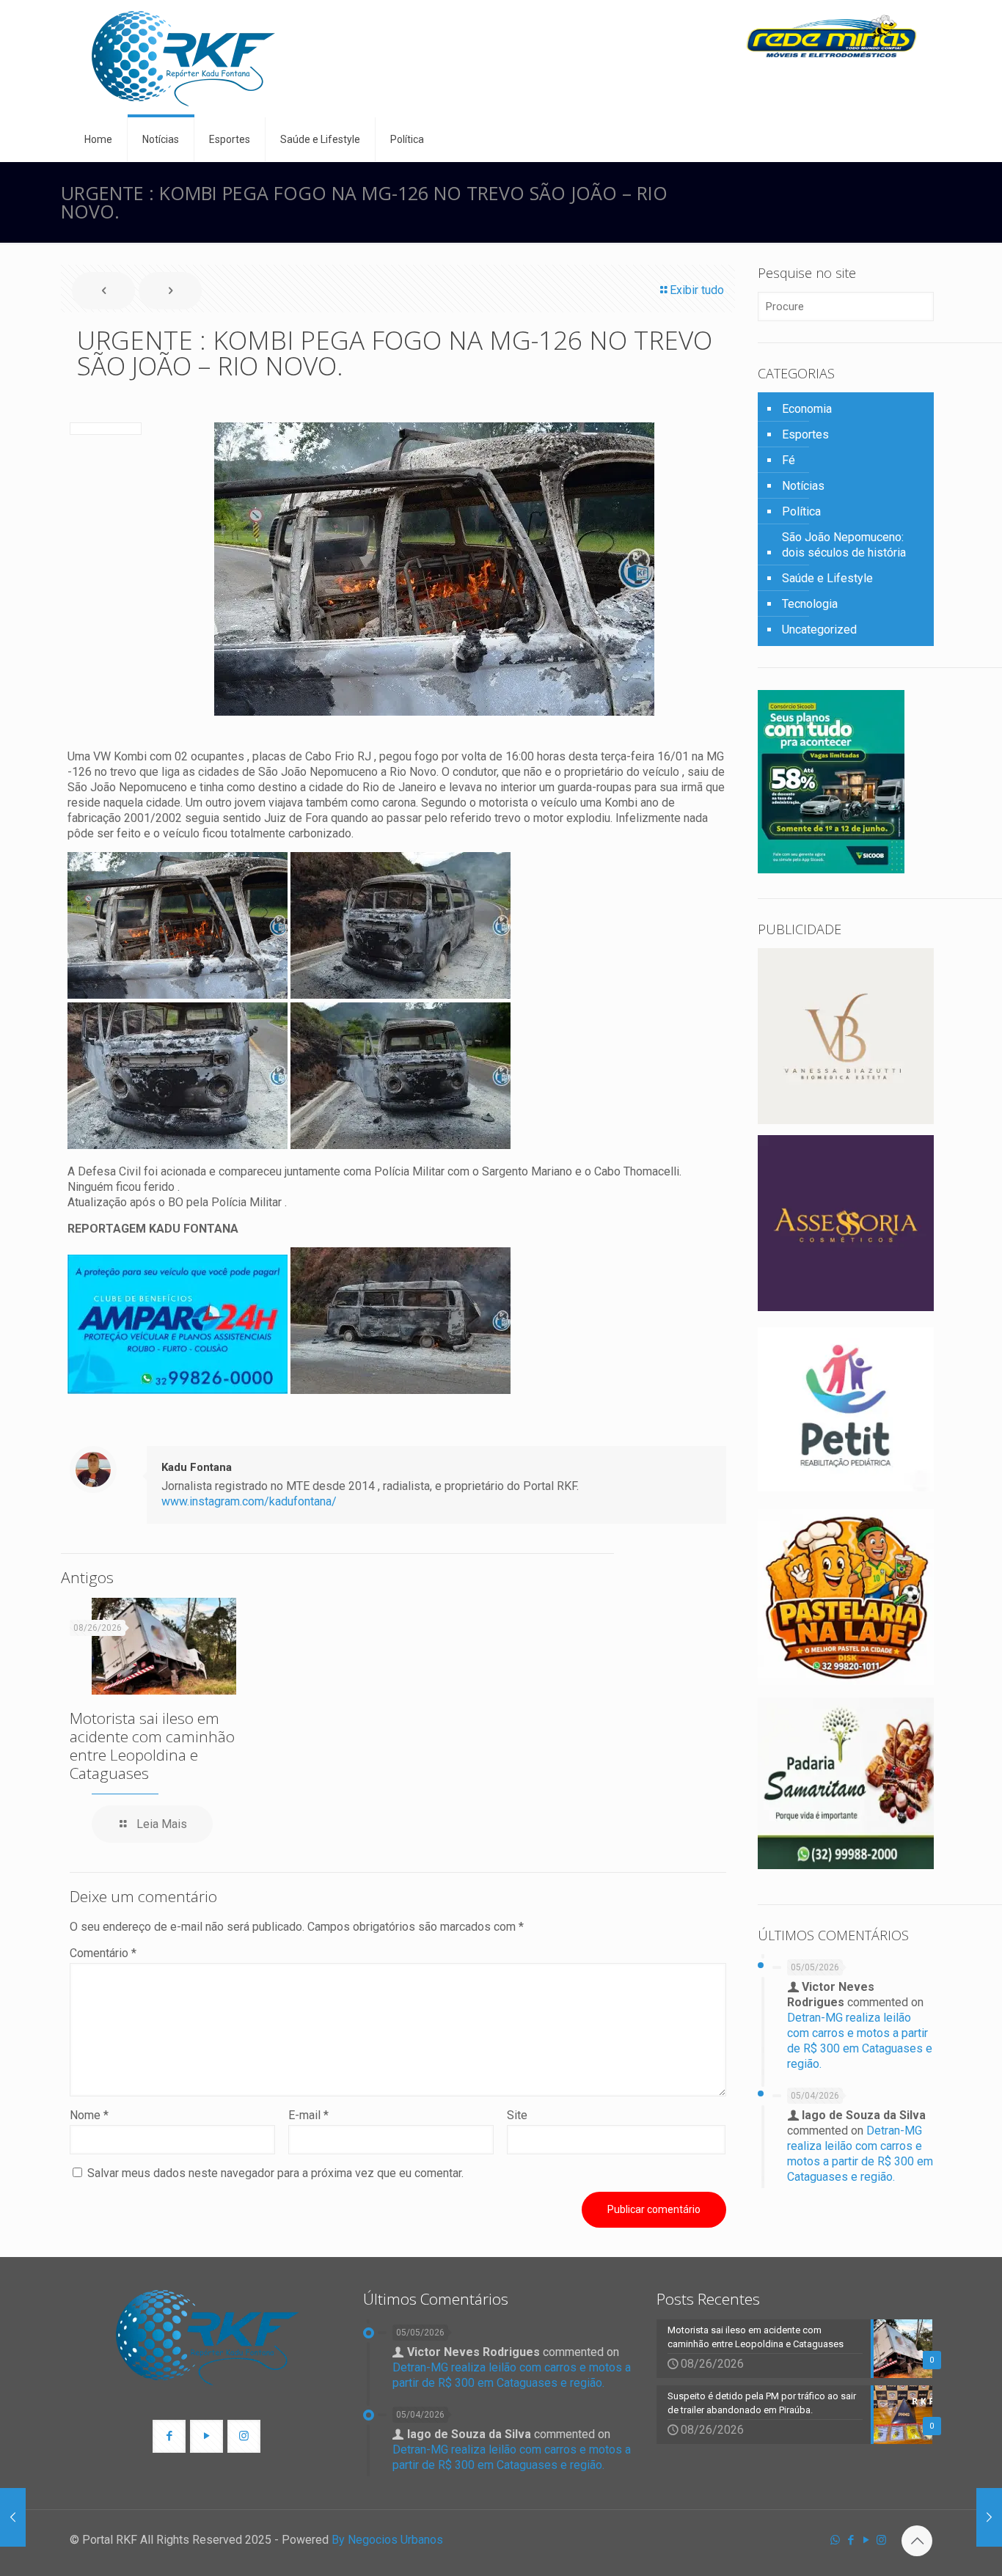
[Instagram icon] (881, 2540)
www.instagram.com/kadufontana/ (249, 1501)
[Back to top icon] (917, 2541)
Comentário (103, 1953)
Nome (89, 2115)
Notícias (803, 486)
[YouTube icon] (866, 2540)
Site (517, 2115)
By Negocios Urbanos (387, 2540)
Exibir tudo (697, 290)
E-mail (308, 2115)
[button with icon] (169, 2436)
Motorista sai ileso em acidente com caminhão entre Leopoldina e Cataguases (152, 1746)
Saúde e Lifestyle (827, 578)
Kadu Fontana (197, 1467)
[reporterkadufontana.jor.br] (183, 59)
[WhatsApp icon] (835, 2540)
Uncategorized (819, 630)
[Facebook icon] (851, 2540)
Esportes (805, 434)
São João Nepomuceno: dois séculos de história (844, 545)
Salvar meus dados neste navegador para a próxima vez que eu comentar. (275, 2173)
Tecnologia (810, 604)
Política (801, 511)
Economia (807, 409)
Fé (789, 460)
